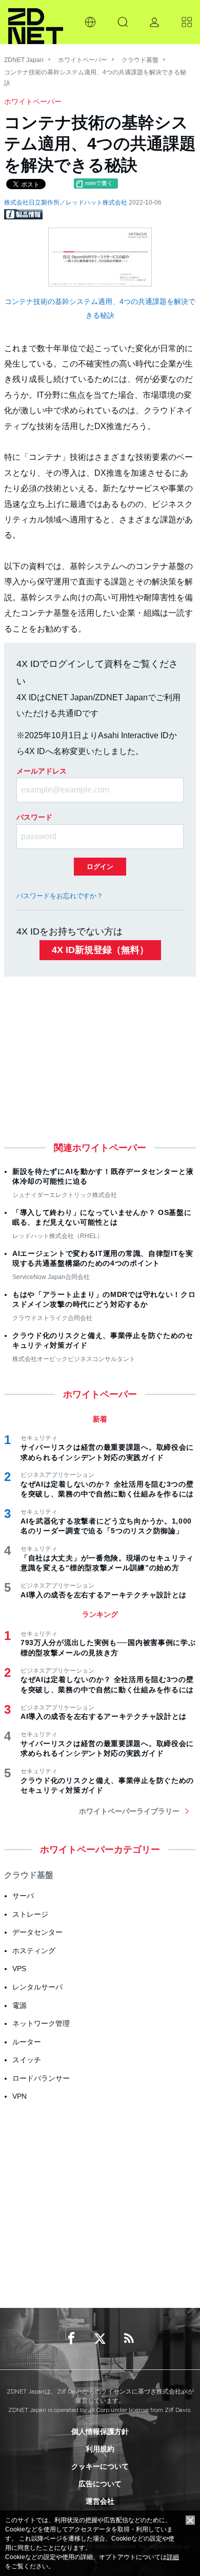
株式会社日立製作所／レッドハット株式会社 (66, 202)
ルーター (27, 2042)
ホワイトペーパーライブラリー (129, 1811)
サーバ (23, 1896)
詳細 (173, 2557)
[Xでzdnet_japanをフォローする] (100, 2339)
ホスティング (34, 1951)
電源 (19, 2005)
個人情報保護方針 (100, 2431)
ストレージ (30, 1914)
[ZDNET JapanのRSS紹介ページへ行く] (129, 2339)
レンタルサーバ (37, 1987)
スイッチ (27, 2060)
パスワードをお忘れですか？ (60, 896)
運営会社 (100, 2501)
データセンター (37, 1932)
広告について (100, 2484)
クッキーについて (100, 2466)
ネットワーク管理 (41, 2023)
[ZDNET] (36, 22)
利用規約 (100, 2449)
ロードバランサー (41, 2078)
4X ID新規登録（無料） (100, 950)
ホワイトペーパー (83, 60)
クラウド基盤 (140, 60)
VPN (19, 2096)
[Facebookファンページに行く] (71, 2339)
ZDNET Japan (24, 60)
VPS (19, 1969)
